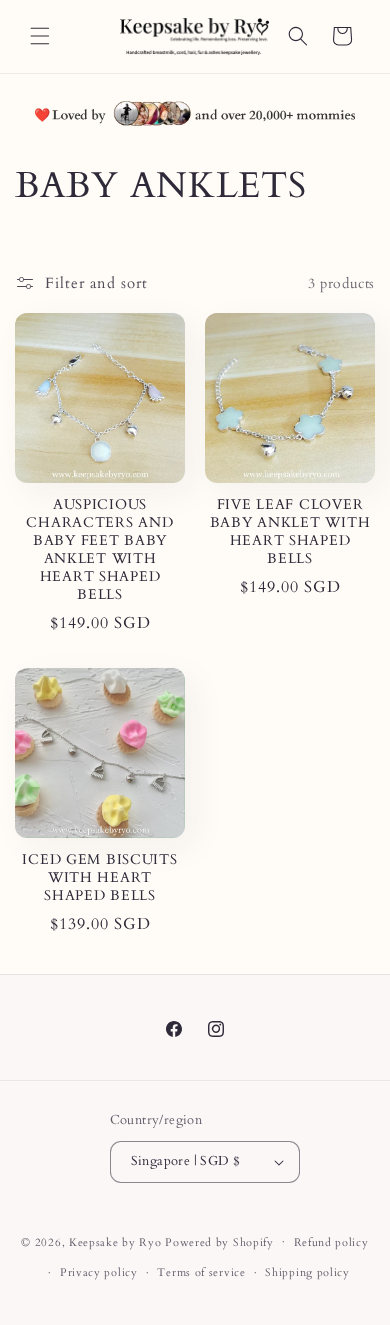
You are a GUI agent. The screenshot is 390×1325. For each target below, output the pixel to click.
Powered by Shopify (219, 1241)
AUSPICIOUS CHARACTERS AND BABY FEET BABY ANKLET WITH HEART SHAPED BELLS (99, 550)
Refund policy (331, 1242)
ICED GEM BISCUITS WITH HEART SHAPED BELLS (99, 878)
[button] (40, 36)
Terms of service (201, 1272)
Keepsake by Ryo (115, 1241)
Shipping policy (307, 1272)
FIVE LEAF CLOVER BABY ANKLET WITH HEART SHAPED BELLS (290, 532)
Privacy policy (99, 1272)
